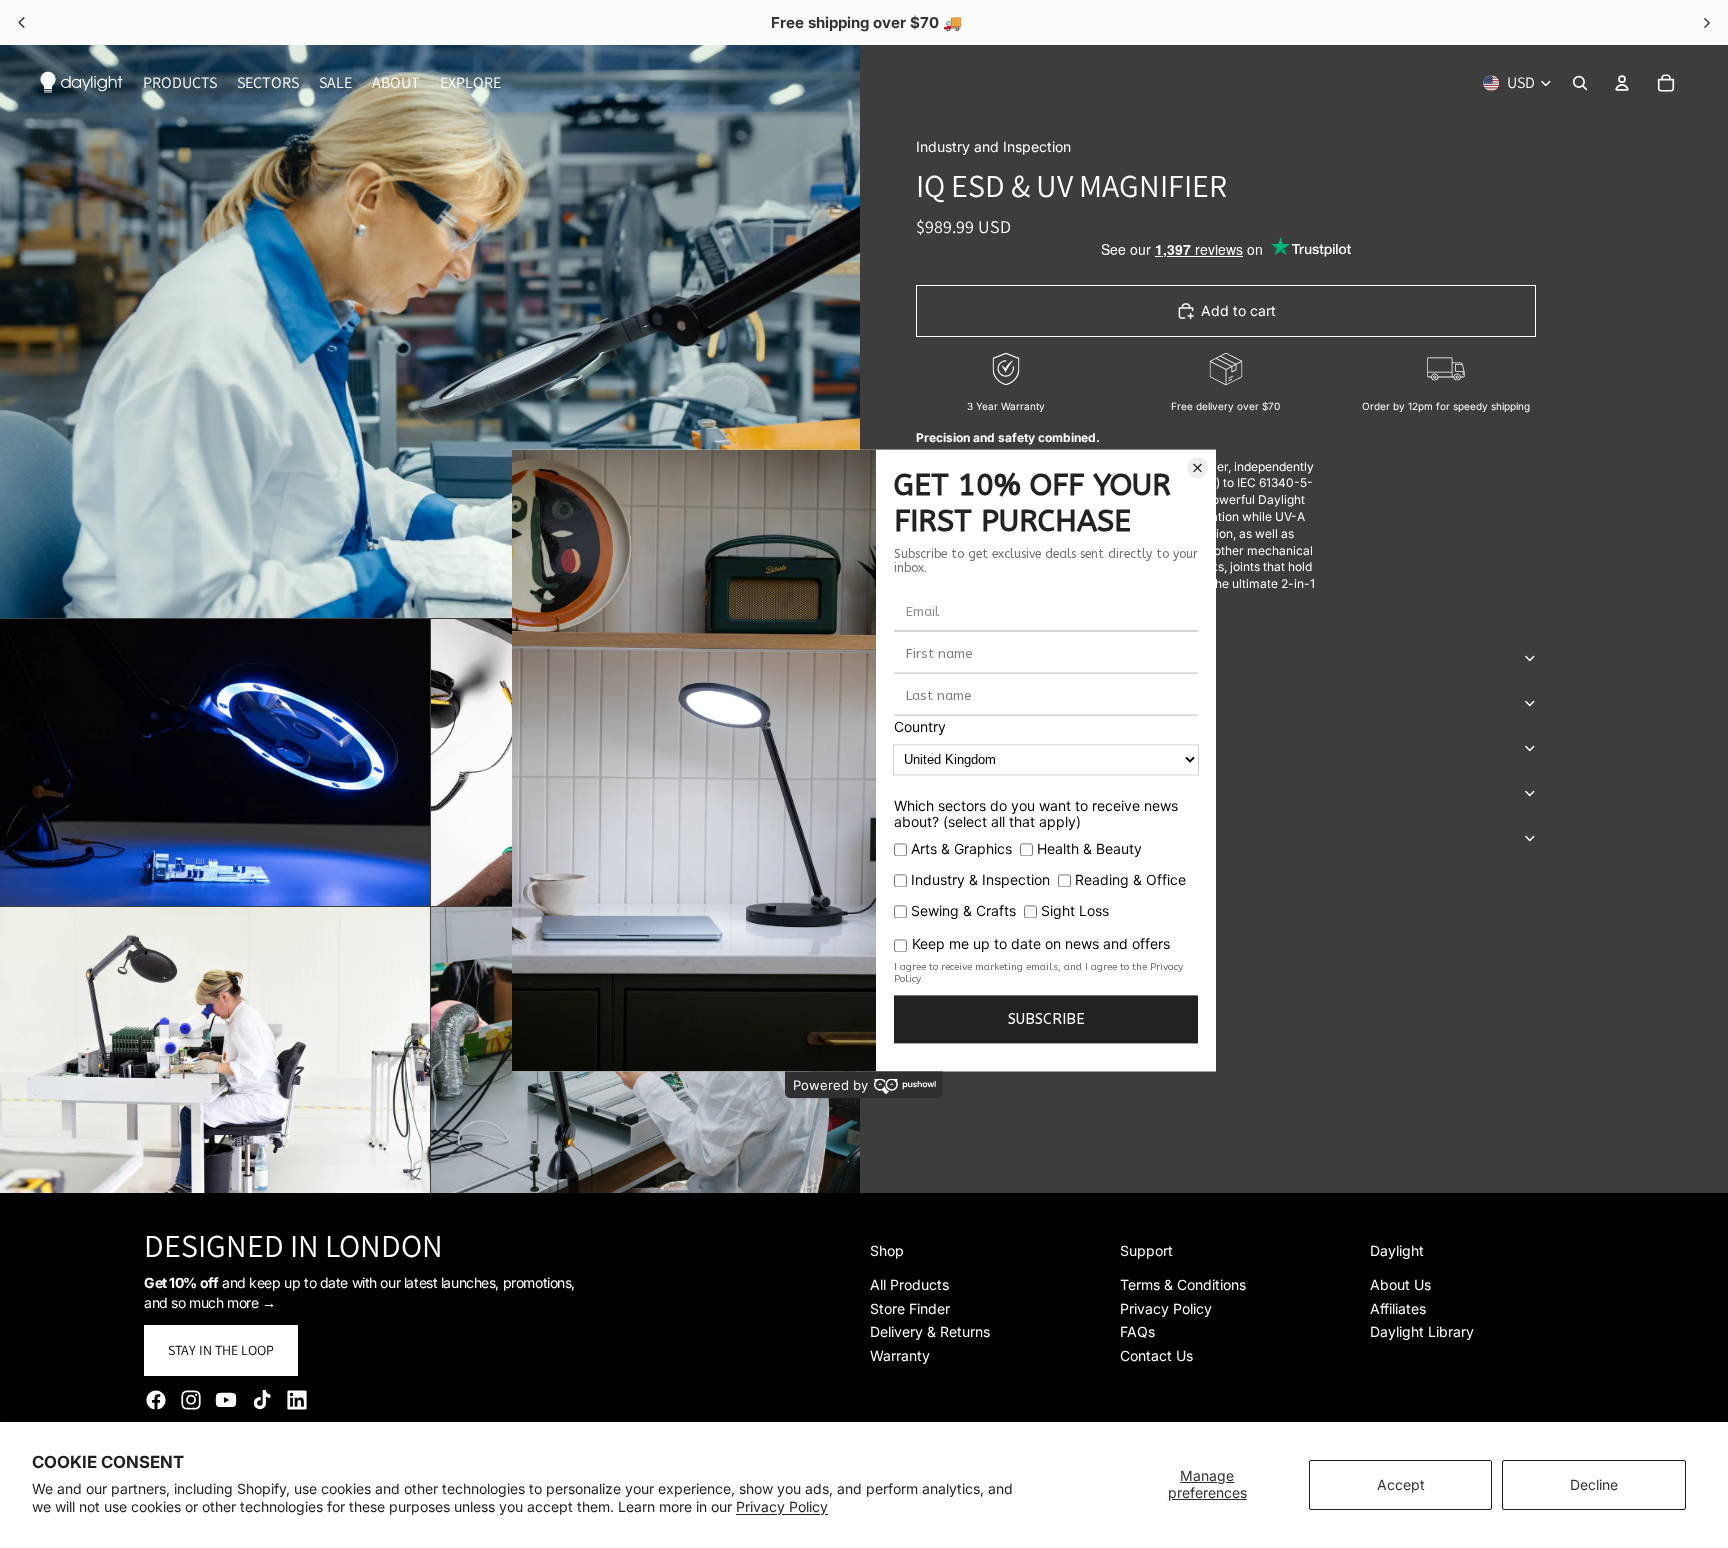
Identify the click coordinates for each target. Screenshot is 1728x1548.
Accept (1401, 1484)
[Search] (1580, 83)
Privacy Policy (782, 1506)
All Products (909, 1284)
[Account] (1622, 83)
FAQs (1137, 1331)
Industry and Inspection (993, 146)
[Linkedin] (297, 1400)
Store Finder (910, 1308)
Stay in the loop (221, 1350)
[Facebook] (156, 1400)
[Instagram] (191, 1400)
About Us (1400, 1284)
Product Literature (992, 792)
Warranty (900, 1355)
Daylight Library (1422, 1331)
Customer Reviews (984, 837)
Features (950, 657)
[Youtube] (226, 1400)
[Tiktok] (262, 1400)
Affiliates (1398, 1308)
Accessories (961, 747)
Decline (1594, 1484)
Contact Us (1156, 1355)
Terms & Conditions (1183, 1284)
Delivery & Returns (930, 1331)
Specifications (970, 702)
